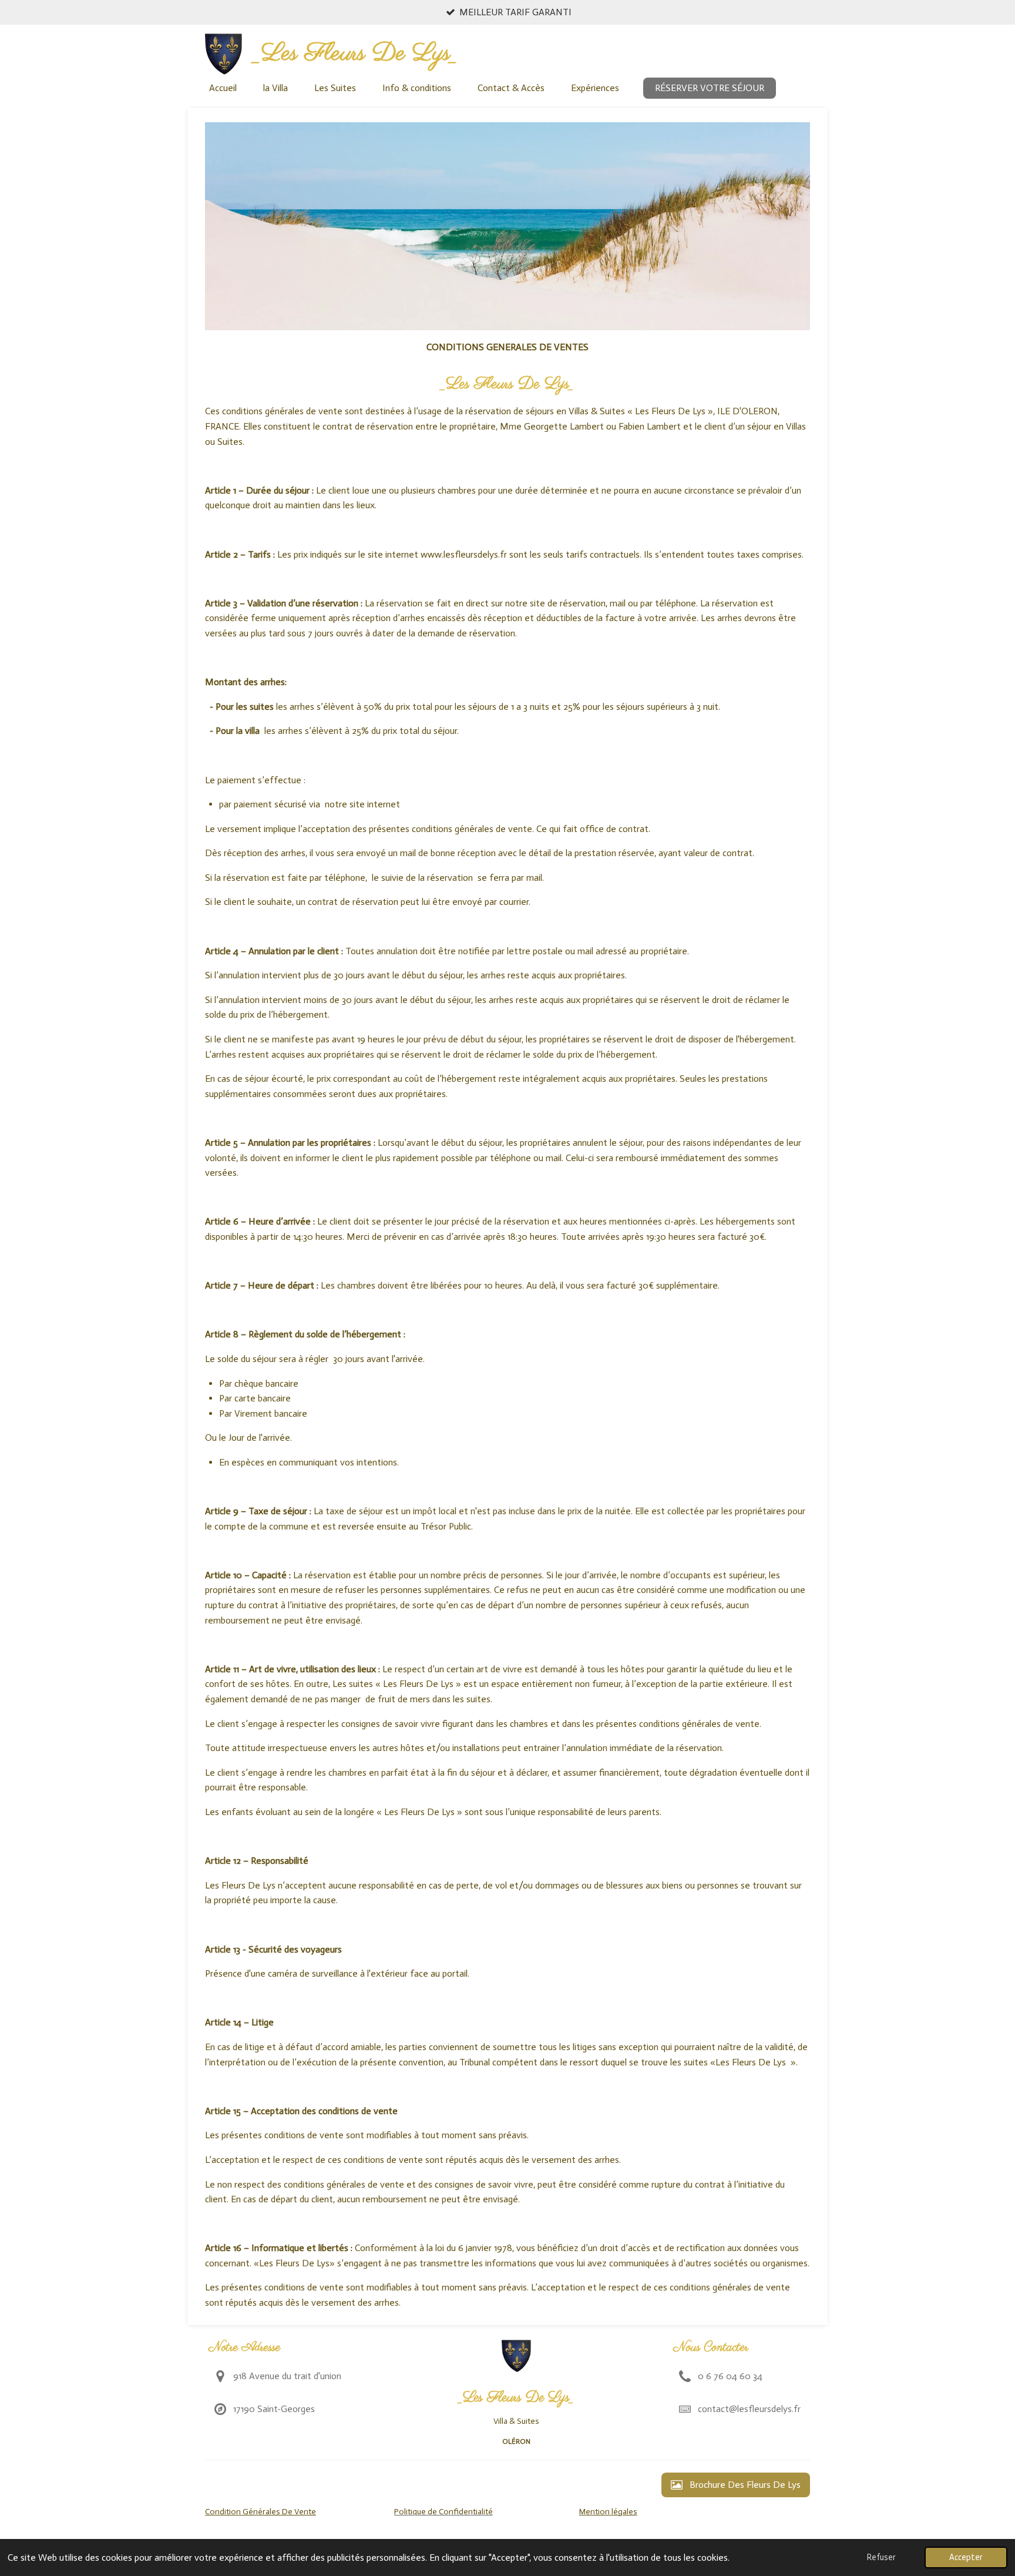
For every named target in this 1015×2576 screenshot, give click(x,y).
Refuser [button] (881, 2557)
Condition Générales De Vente (261, 2512)
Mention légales (608, 2512)
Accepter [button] (966, 2557)
